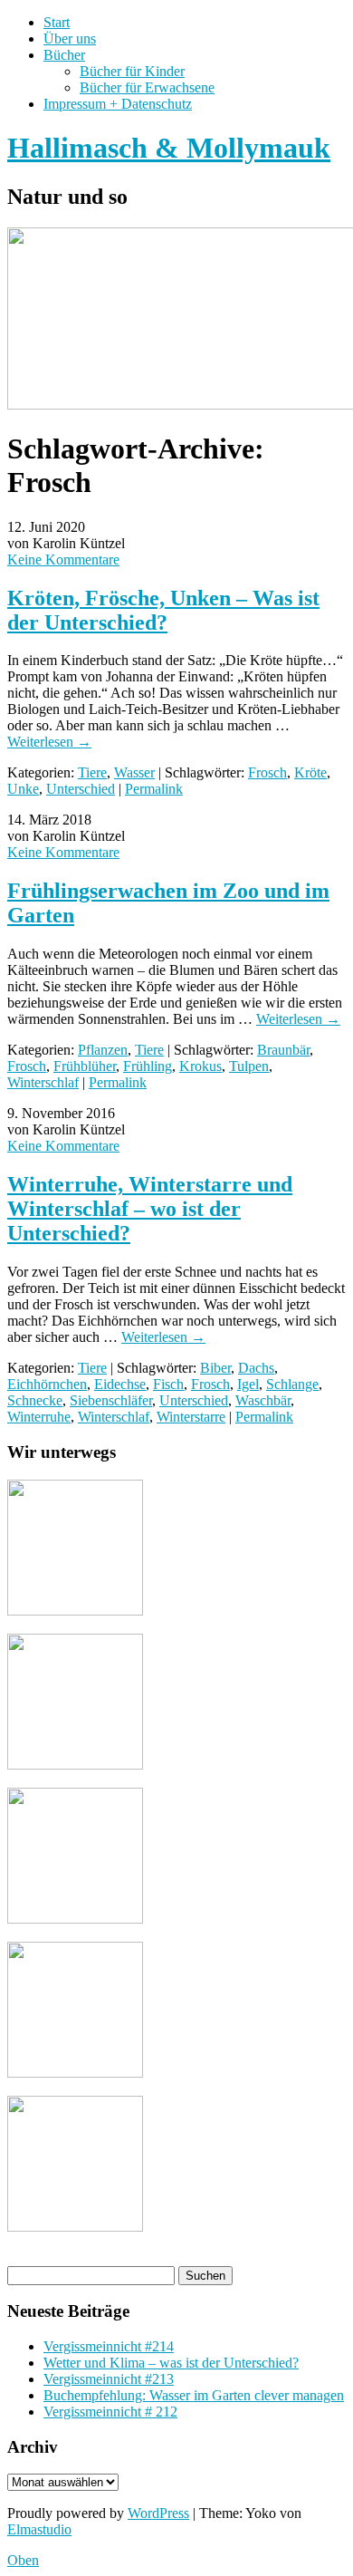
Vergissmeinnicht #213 (109, 2379)
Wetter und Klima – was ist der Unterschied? (171, 2363)
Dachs (256, 1368)
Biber (215, 1368)
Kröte (310, 772)
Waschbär (263, 1400)
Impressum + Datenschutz (118, 104)
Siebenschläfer (111, 1400)
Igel (248, 1384)
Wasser (134, 772)
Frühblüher (85, 1066)
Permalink (154, 789)
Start (57, 22)
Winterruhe (39, 1417)
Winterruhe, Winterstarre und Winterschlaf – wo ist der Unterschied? (150, 1209)
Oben (23, 2560)
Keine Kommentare (63, 560)
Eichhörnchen (47, 1384)
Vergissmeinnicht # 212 (110, 2412)
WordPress (158, 2513)
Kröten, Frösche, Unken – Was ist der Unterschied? (163, 610)
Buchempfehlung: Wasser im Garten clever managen (194, 2395)
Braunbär (283, 1050)
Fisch (168, 1384)
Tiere (92, 772)
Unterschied (81, 789)
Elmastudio (39, 2529)
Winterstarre (191, 1417)
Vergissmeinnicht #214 (109, 2346)
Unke (23, 789)
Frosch (267, 772)
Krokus (200, 1066)
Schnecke (35, 1400)
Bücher (64, 55)
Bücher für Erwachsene (147, 87)
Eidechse (120, 1384)
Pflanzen (103, 1050)
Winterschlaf (43, 1082)
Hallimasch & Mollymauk (169, 148)
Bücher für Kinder (132, 71)
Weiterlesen (49, 742)
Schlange (292, 1384)
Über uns (70, 39)
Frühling (148, 1066)
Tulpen (249, 1066)
